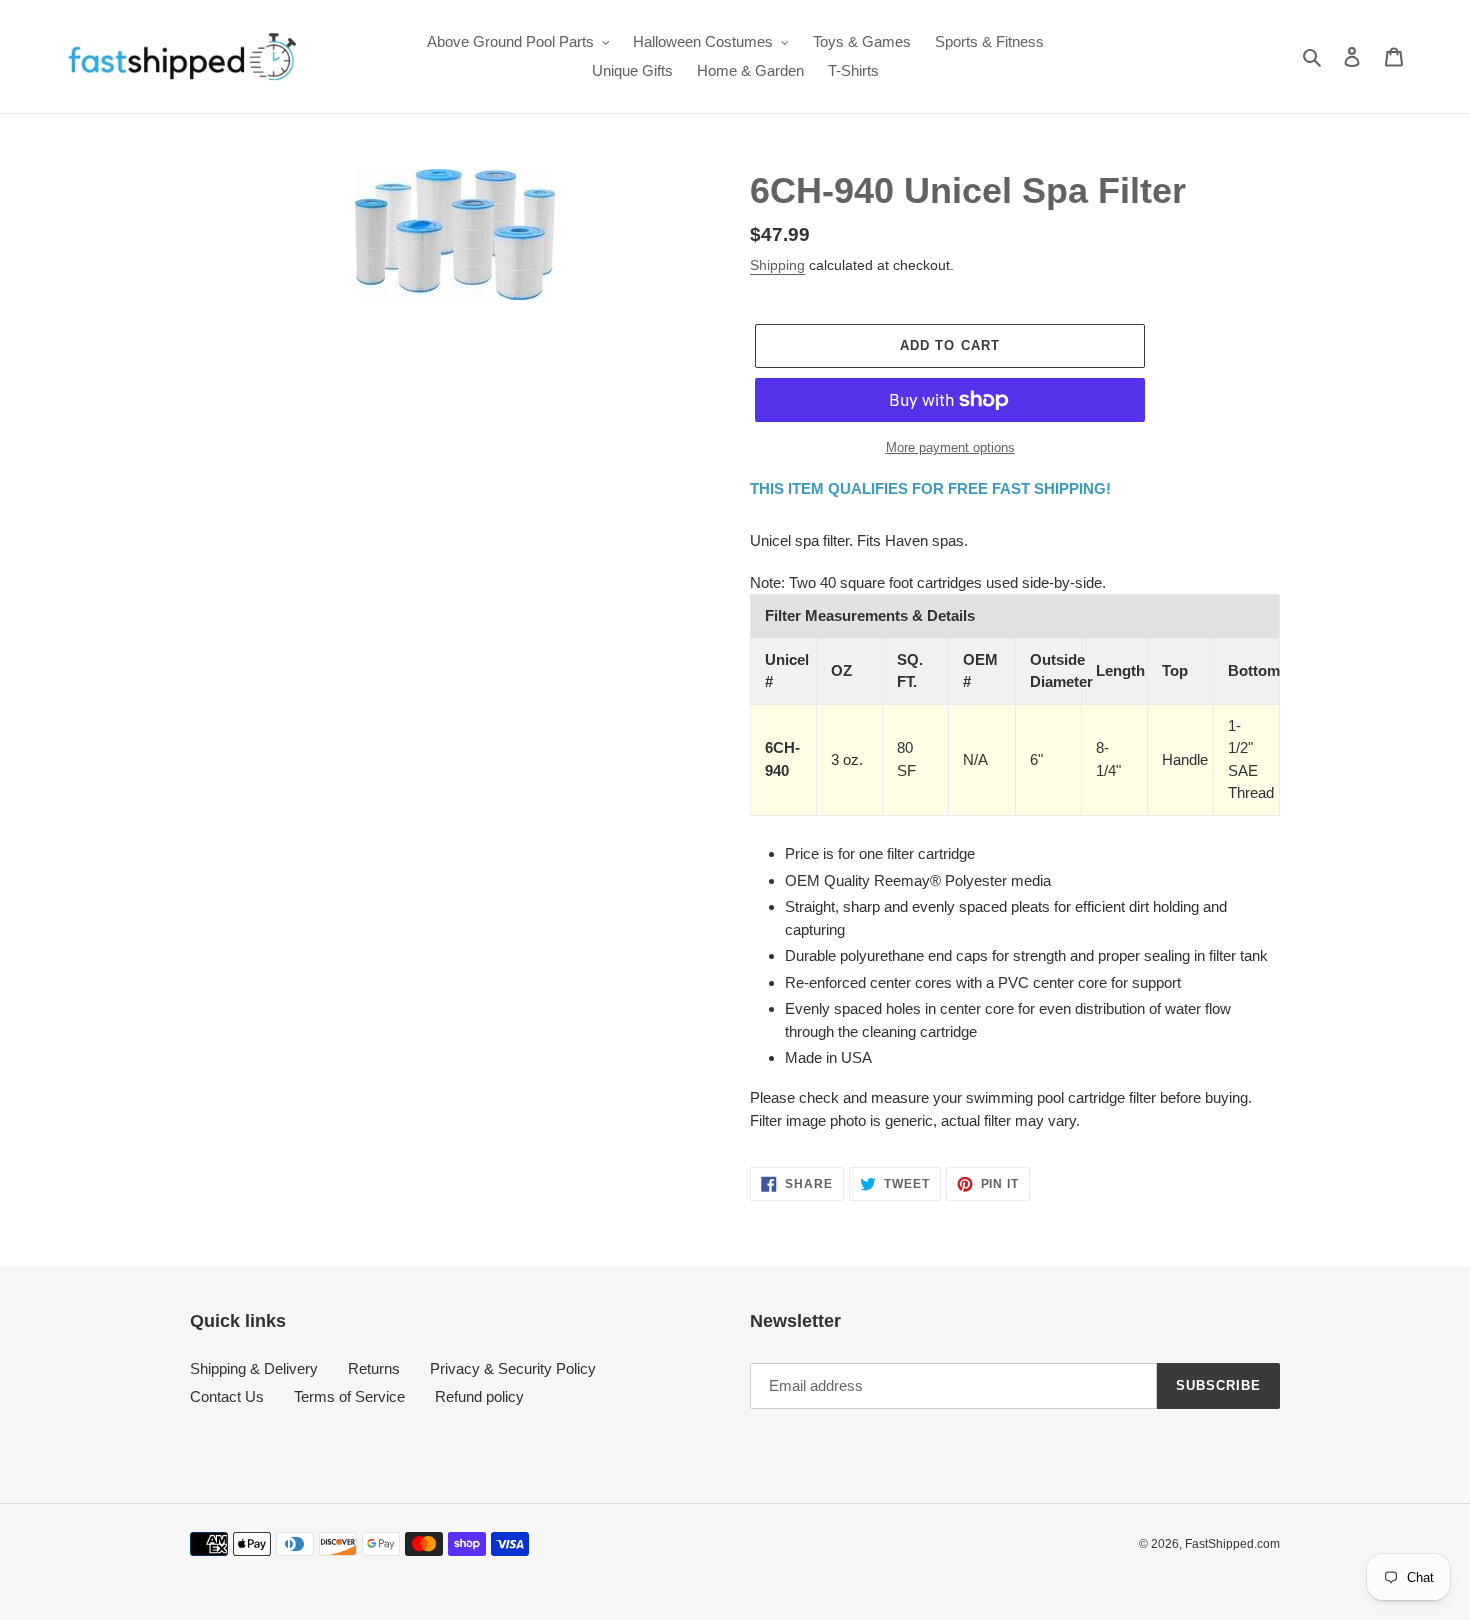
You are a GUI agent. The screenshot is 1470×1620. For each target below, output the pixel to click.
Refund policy (479, 1396)
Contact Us (227, 1396)
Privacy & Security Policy (513, 1368)
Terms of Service (349, 1396)
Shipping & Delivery (254, 1368)
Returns (374, 1368)
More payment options (950, 447)
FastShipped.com (1232, 1544)
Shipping (777, 265)
